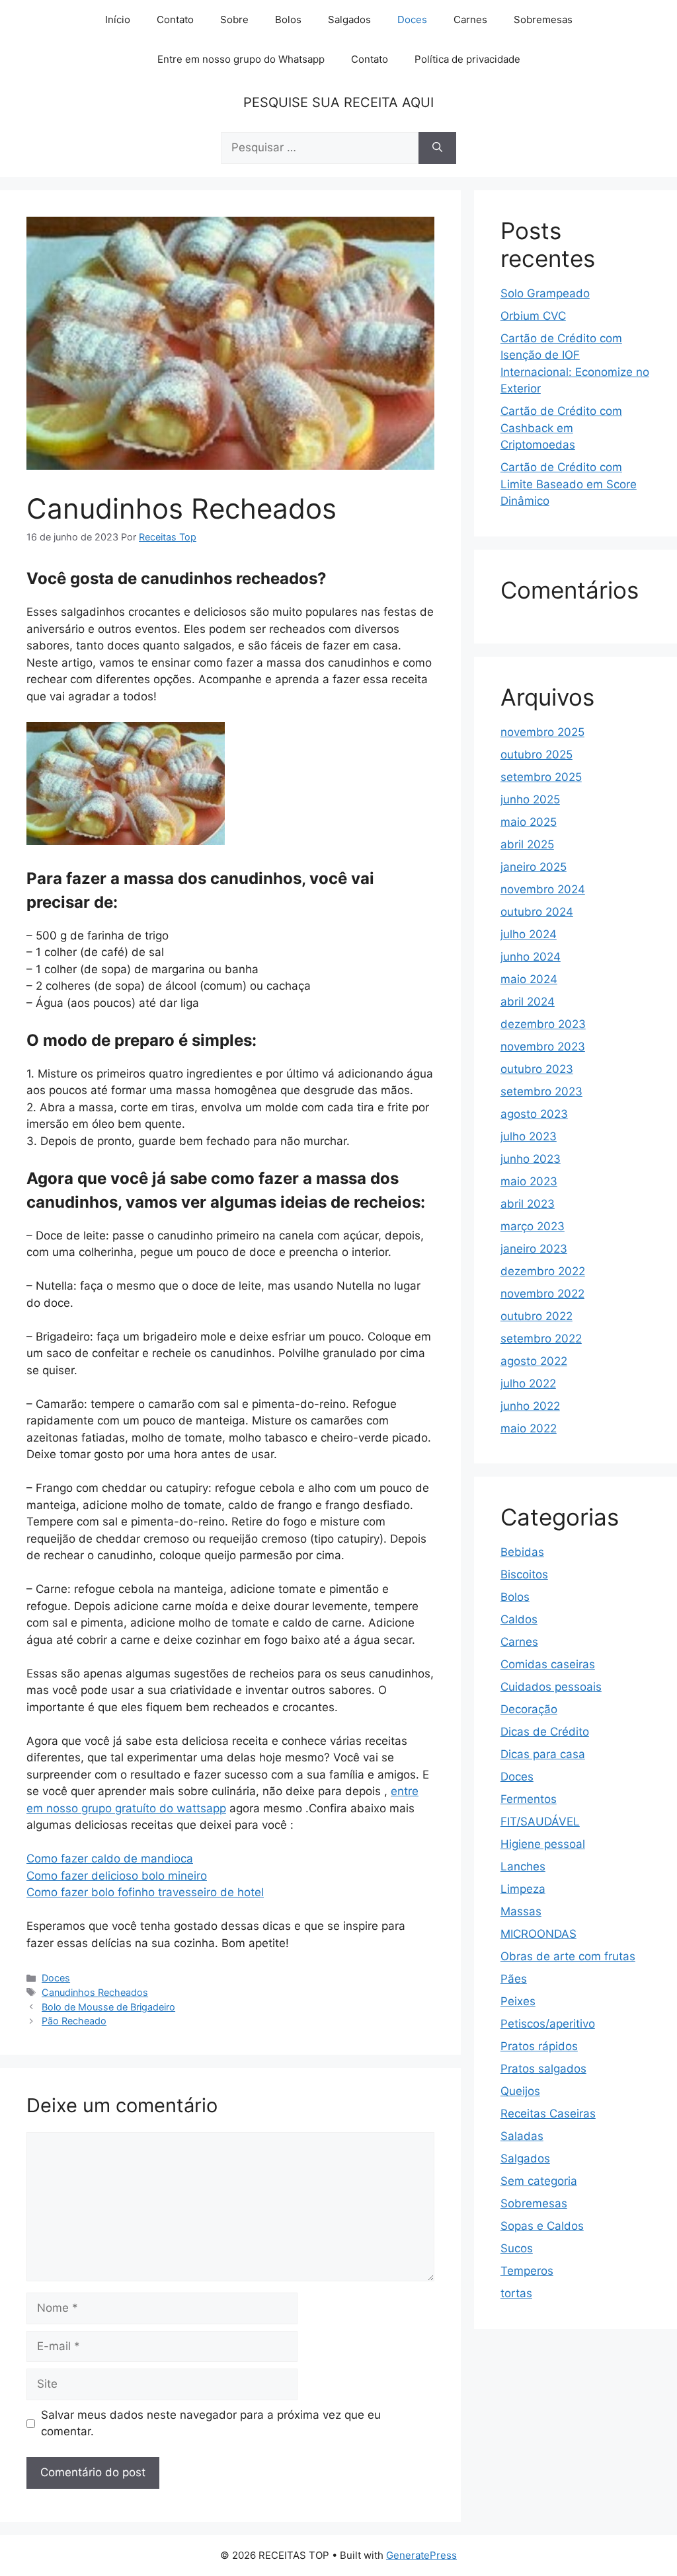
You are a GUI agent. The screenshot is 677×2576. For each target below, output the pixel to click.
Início (118, 19)
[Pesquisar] (437, 148)
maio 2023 (529, 1181)
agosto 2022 (534, 1361)
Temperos (527, 2271)
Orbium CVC (533, 316)
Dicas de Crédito (545, 1732)
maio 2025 (529, 822)
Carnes (470, 19)
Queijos (520, 2091)
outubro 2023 (537, 1069)
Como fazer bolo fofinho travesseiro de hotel (145, 1892)
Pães (514, 1979)
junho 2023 (531, 1159)
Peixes (518, 2001)
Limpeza (523, 1889)
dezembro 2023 (543, 1024)
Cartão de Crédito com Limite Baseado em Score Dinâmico (569, 484)
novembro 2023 (543, 1047)
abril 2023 (528, 1204)
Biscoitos (524, 1574)
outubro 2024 (537, 912)
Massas (521, 1911)
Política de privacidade (467, 59)
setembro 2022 (541, 1339)
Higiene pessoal (543, 1844)
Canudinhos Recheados (95, 1992)
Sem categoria (539, 2181)
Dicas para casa (543, 1754)
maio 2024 (529, 979)
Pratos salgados (543, 2069)
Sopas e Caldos (542, 2226)
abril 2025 (527, 844)
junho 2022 (530, 1406)
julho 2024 (529, 934)
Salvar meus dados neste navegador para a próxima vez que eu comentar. (211, 2423)
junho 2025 (530, 799)
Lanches (523, 1866)
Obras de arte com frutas (568, 1956)
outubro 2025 (537, 754)
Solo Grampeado (545, 293)
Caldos (519, 1619)
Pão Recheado (74, 2021)
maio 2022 (529, 1428)
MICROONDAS (538, 1934)
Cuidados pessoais (551, 1687)
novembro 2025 (542, 732)
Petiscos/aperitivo (548, 2024)
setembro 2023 (541, 1091)
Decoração (529, 1709)
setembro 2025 (541, 777)
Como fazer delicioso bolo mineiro (117, 1876)
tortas (516, 2293)
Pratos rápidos (539, 2046)
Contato (175, 19)
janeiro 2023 (534, 1249)
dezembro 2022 (543, 1271)
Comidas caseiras (548, 1664)
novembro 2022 (542, 1294)
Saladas (522, 2136)
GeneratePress (421, 2555)
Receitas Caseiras (548, 2114)
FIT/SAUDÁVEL (540, 1822)
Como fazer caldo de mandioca (110, 1858)
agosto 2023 (534, 1114)
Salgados (349, 19)
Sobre (234, 19)
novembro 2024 (543, 889)
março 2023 (533, 1226)
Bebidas (522, 1552)
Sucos (517, 2248)
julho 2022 (528, 1383)
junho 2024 (531, 957)
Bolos (288, 19)
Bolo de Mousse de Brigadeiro (108, 2007)
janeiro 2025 (534, 867)
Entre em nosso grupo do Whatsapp (241, 59)
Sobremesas (543, 19)
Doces (412, 19)
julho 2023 (529, 1136)
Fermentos (529, 1799)
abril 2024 (528, 1002)
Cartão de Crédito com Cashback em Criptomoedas (561, 428)
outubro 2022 (537, 1316)
